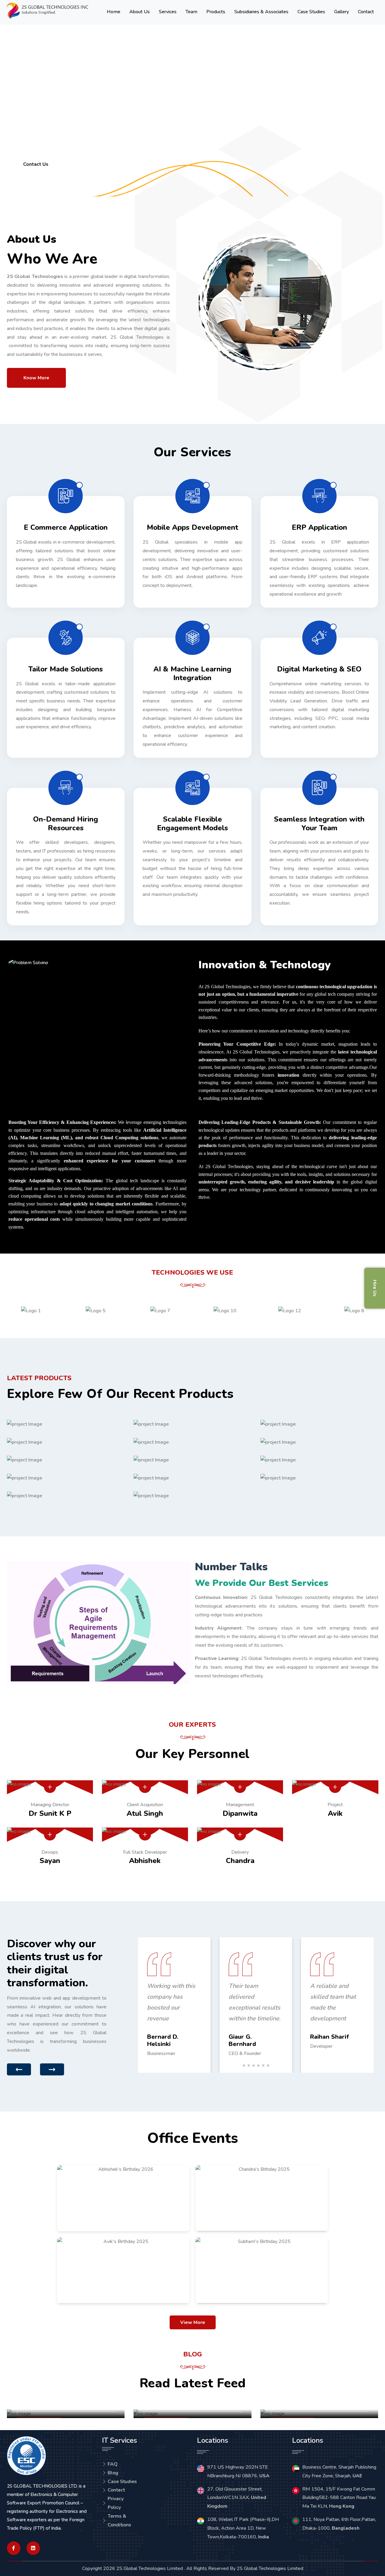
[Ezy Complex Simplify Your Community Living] (192, 1478)
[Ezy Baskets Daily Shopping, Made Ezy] (66, 1442)
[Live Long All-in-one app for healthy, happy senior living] (319, 1424)
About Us (140, 12)
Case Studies (311, 12)
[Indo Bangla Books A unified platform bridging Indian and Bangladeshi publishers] (192, 1496)
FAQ (113, 2464)
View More (193, 2322)
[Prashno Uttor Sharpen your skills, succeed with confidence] (66, 1496)
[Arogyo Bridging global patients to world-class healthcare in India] (192, 1424)
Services (168, 12)
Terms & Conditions (119, 2520)
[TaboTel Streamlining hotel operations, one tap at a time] (192, 1442)
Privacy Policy (116, 2503)
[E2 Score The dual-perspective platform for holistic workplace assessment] (66, 1478)
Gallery (342, 12)
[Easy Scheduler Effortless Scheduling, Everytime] (66, 1424)
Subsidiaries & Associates (261, 12)
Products (216, 12)
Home (114, 12)
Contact (366, 12)
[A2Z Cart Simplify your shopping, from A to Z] (66, 1460)
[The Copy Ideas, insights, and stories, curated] (319, 1442)
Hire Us (375, 1288)
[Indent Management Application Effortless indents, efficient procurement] (319, 1478)
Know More (36, 378)
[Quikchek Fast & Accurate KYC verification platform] (192, 1460)
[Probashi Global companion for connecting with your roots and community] (319, 1460)
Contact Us (36, 164)
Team (191, 12)
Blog (113, 2473)
